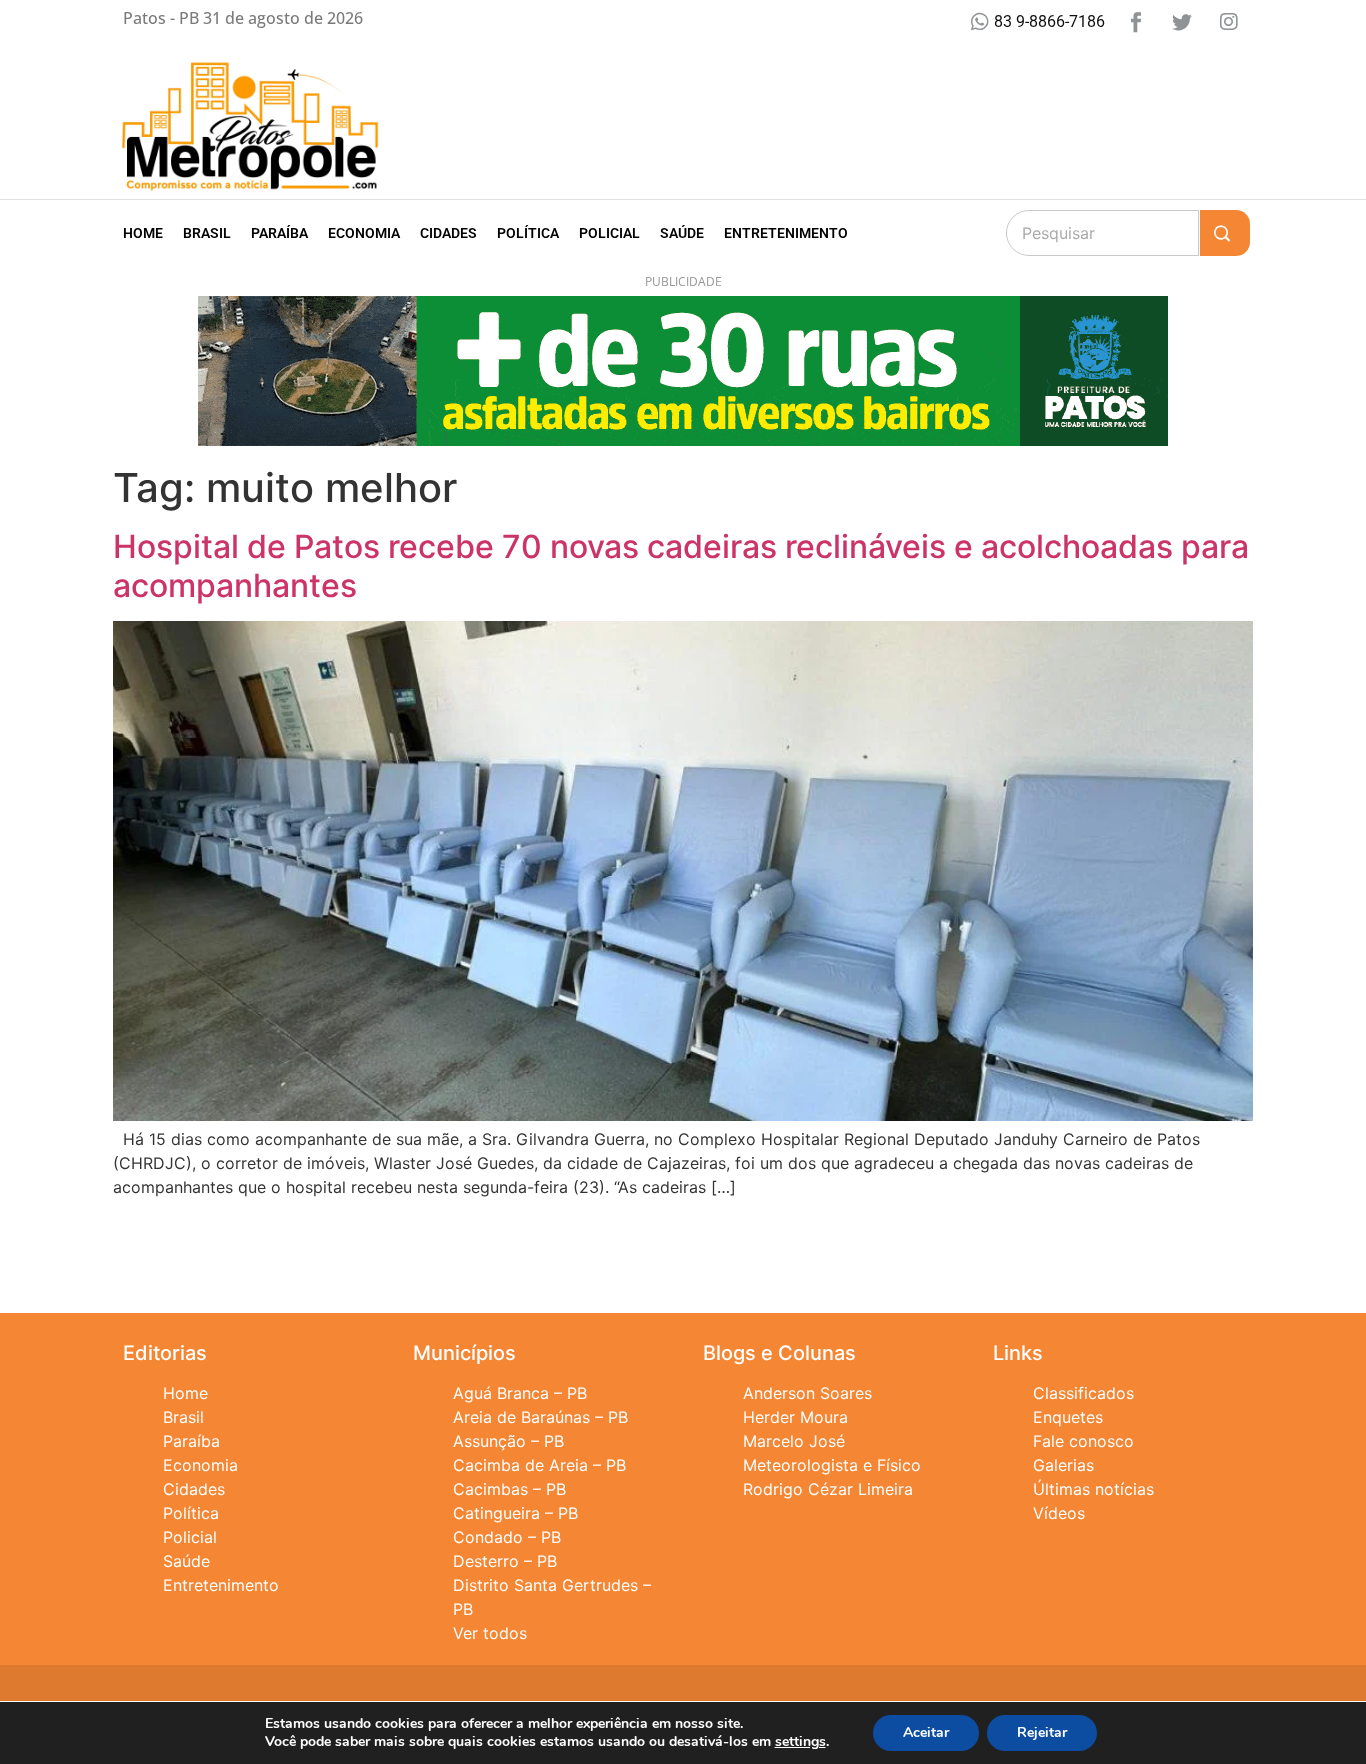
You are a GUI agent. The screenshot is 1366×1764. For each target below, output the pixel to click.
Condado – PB (507, 1537)
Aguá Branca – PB (520, 1393)
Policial (609, 233)
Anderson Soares (807, 1393)
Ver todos (490, 1633)
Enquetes (1068, 1417)
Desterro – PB (505, 1561)
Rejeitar (1042, 1732)
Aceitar (926, 1732)
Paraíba (279, 233)
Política (528, 233)
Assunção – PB (508, 1441)
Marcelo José (794, 1441)
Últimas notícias (1093, 1489)
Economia (364, 233)
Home (143, 233)
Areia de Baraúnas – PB (540, 1417)
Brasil (207, 233)
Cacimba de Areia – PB (539, 1465)
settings (800, 1742)
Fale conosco (1083, 1441)
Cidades (448, 233)
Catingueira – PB (515, 1513)
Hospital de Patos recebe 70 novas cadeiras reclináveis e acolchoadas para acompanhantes (681, 565)
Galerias (1063, 1465)
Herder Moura (795, 1417)
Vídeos (1059, 1513)
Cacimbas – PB (509, 1489)
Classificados (1083, 1393)
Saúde (682, 233)
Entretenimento (786, 233)
